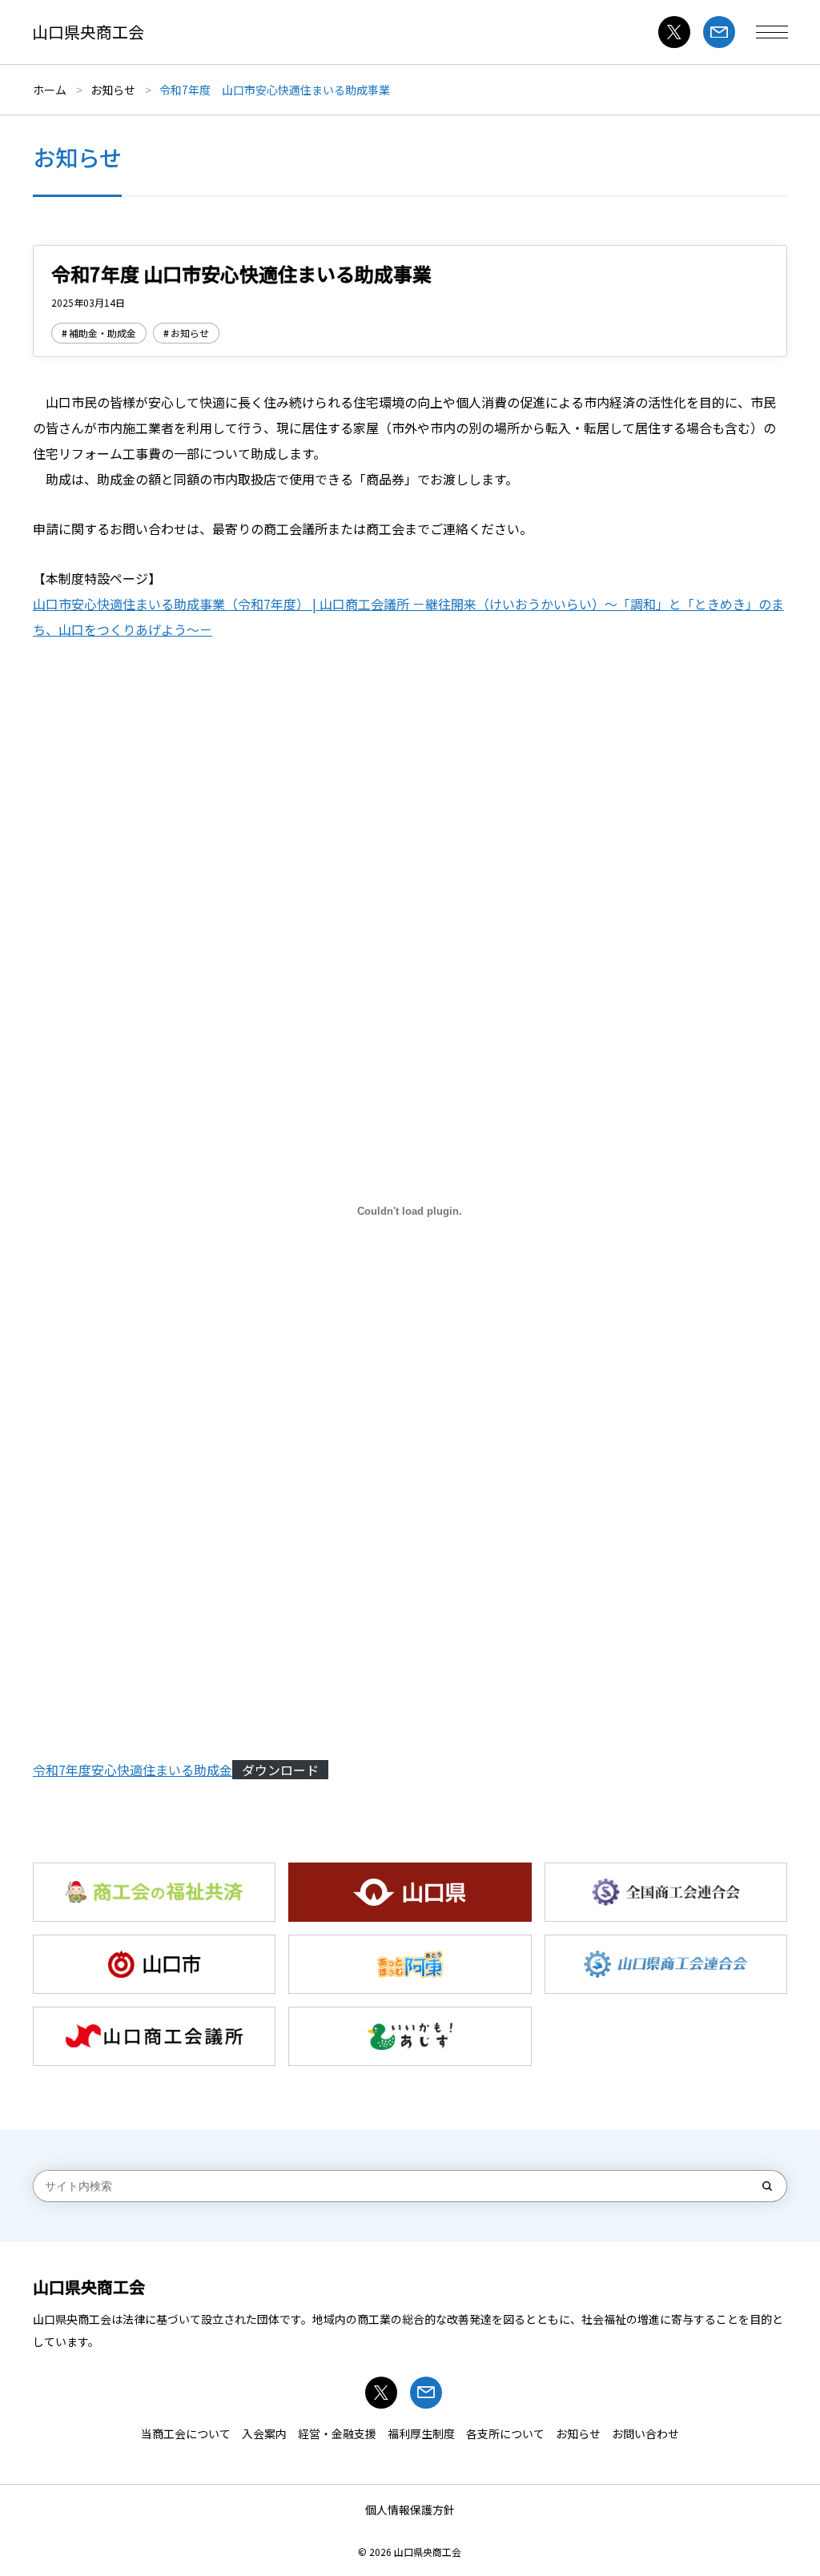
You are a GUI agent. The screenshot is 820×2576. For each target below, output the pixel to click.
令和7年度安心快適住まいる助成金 (133, 1770)
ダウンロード (280, 1770)
